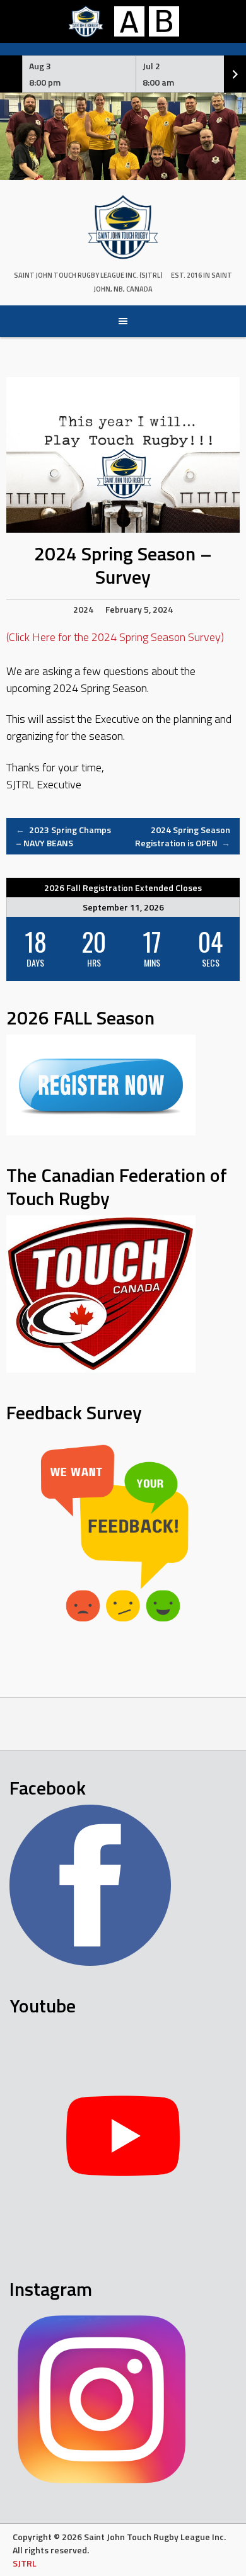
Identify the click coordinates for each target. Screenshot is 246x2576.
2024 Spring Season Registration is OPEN (183, 836)
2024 (83, 609)
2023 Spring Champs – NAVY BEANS (63, 836)
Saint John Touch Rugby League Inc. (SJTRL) (88, 275)
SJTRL (25, 2563)
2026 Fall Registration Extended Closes (123, 888)
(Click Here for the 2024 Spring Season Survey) (115, 637)
